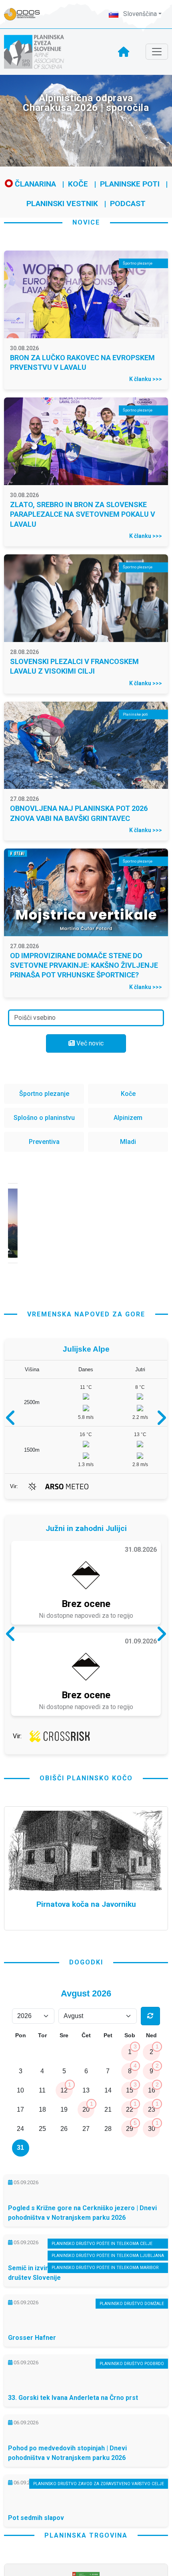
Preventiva (44, 1142)
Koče (78, 184)
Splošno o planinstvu (44, 1118)
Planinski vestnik (62, 204)
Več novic (89, 1043)
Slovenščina (139, 14)
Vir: (14, 1486)
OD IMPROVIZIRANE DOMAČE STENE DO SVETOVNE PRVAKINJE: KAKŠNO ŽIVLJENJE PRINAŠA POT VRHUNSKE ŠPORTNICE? (84, 965)
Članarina (34, 184)
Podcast (128, 204)
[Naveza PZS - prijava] (26, 14)
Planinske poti (130, 184)
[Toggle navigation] (157, 52)
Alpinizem (128, 1118)
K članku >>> (146, 379)
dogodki (86, 1962)
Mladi (128, 1142)
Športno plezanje (44, 1094)
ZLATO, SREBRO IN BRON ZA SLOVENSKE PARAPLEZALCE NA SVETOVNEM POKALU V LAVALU (83, 514)
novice (86, 222)
